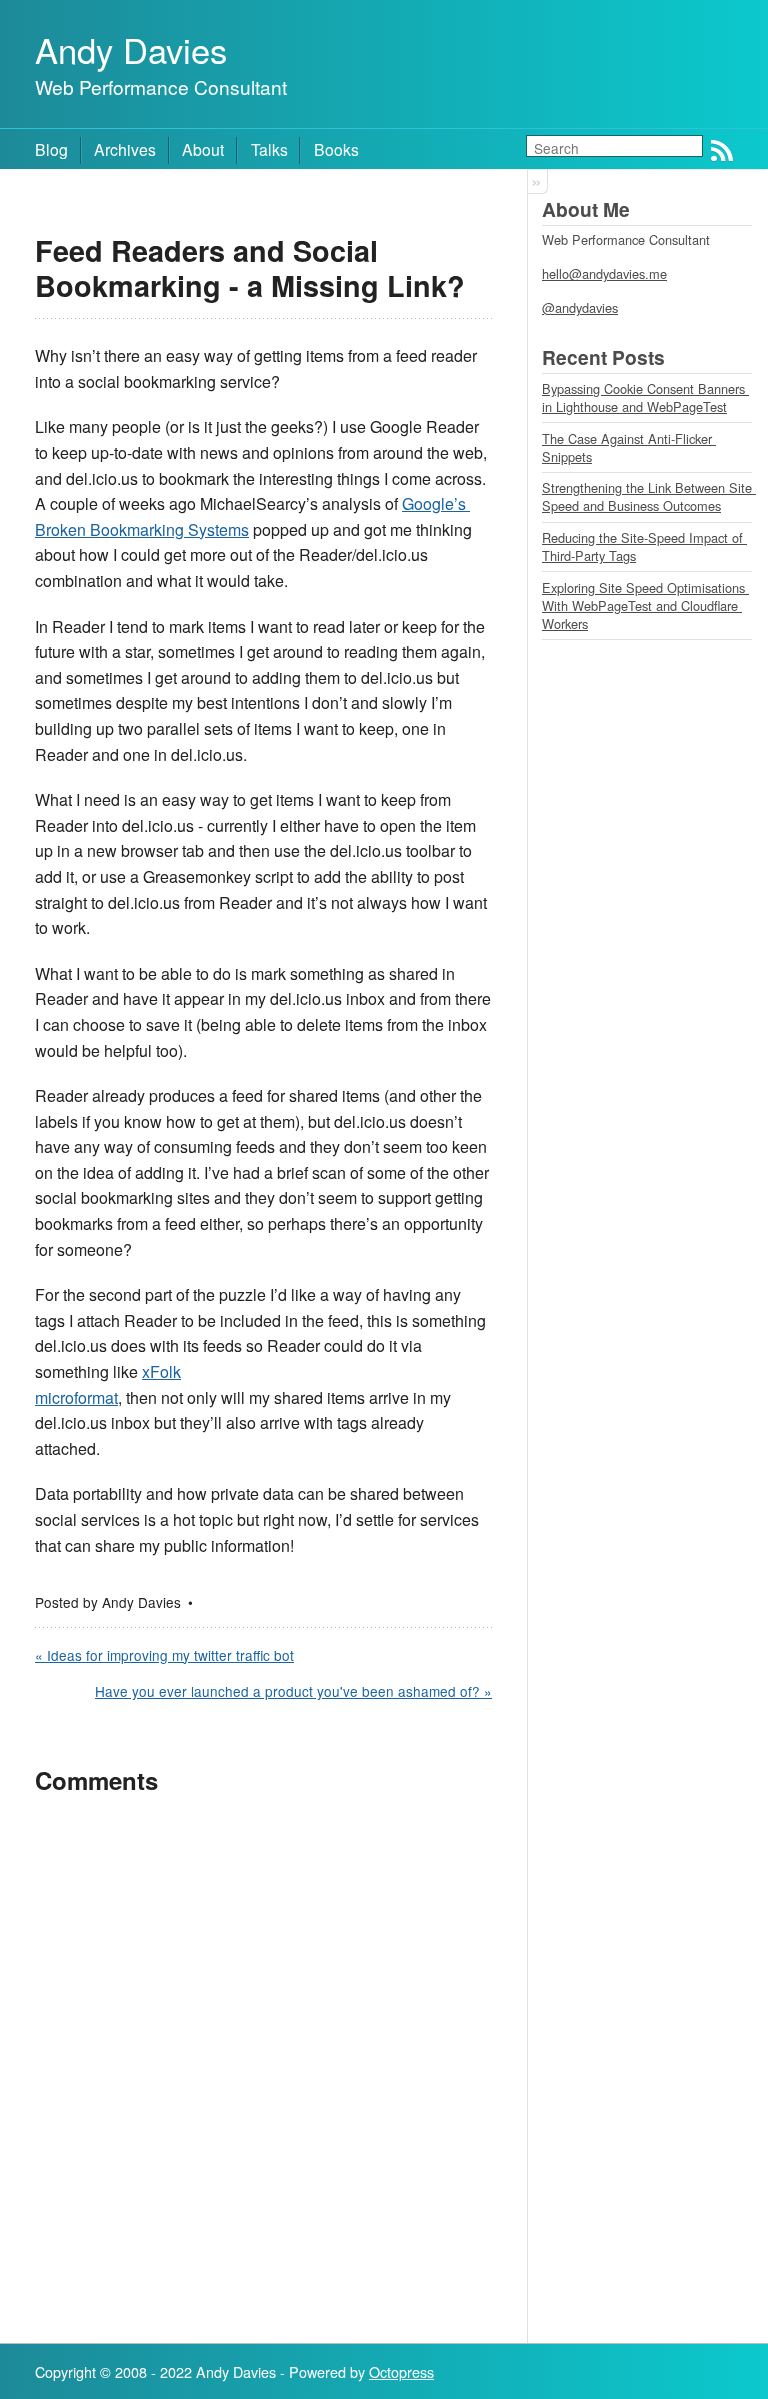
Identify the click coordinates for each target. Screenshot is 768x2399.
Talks (269, 149)
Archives (125, 149)
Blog (51, 149)
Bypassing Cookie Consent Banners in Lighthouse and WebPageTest (645, 397)
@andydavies (580, 307)
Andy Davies (131, 49)
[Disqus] (263, 2069)
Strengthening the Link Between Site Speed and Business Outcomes (649, 496)
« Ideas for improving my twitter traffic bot (164, 1655)
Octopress (401, 2371)
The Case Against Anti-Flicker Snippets (629, 447)
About (203, 149)
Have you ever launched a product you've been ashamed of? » (293, 1691)
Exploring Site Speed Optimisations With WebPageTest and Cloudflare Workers (645, 605)
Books (336, 149)
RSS (722, 151)
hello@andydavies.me (604, 273)
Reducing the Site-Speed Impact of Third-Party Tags (644, 546)
